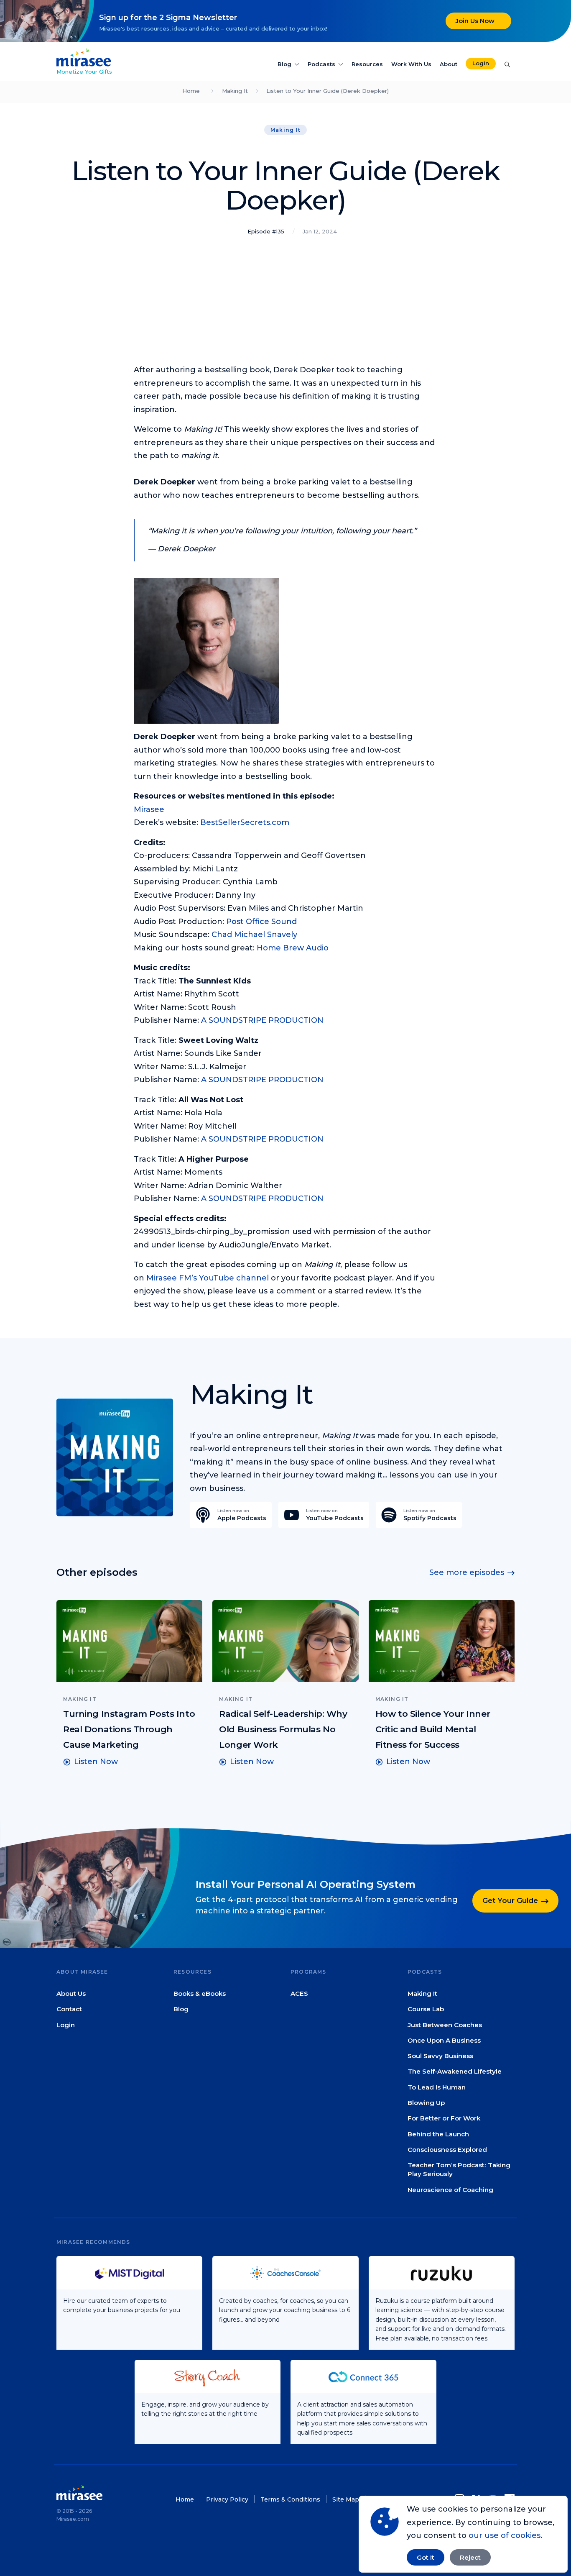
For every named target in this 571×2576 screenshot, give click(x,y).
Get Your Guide (510, 1900)
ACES (299, 1993)
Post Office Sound (261, 922)
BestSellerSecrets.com (245, 822)
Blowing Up (426, 2103)
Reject (470, 2557)
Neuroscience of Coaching (450, 2189)
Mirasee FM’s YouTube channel (208, 1278)
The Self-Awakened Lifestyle (455, 2071)
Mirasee (149, 809)
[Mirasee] (84, 57)
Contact (69, 2009)
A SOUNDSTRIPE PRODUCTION (262, 1020)
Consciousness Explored (447, 2150)
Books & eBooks (200, 1993)
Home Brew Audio (293, 948)
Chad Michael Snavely (254, 935)
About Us (71, 1993)
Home (191, 91)
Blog (284, 64)
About (449, 64)
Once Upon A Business (444, 2040)
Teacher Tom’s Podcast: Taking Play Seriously (459, 2169)
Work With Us (411, 64)
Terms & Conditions (290, 2499)
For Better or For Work (444, 2118)
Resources (367, 64)
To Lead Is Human (437, 2087)
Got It (426, 2557)
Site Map (346, 2499)
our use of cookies (505, 2535)
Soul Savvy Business (440, 2056)
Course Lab (426, 2009)
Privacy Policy (227, 2499)
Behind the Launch (438, 2134)
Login (481, 63)
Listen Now (96, 1762)
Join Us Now (475, 21)
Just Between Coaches (445, 2024)
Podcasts (321, 64)
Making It (235, 91)
